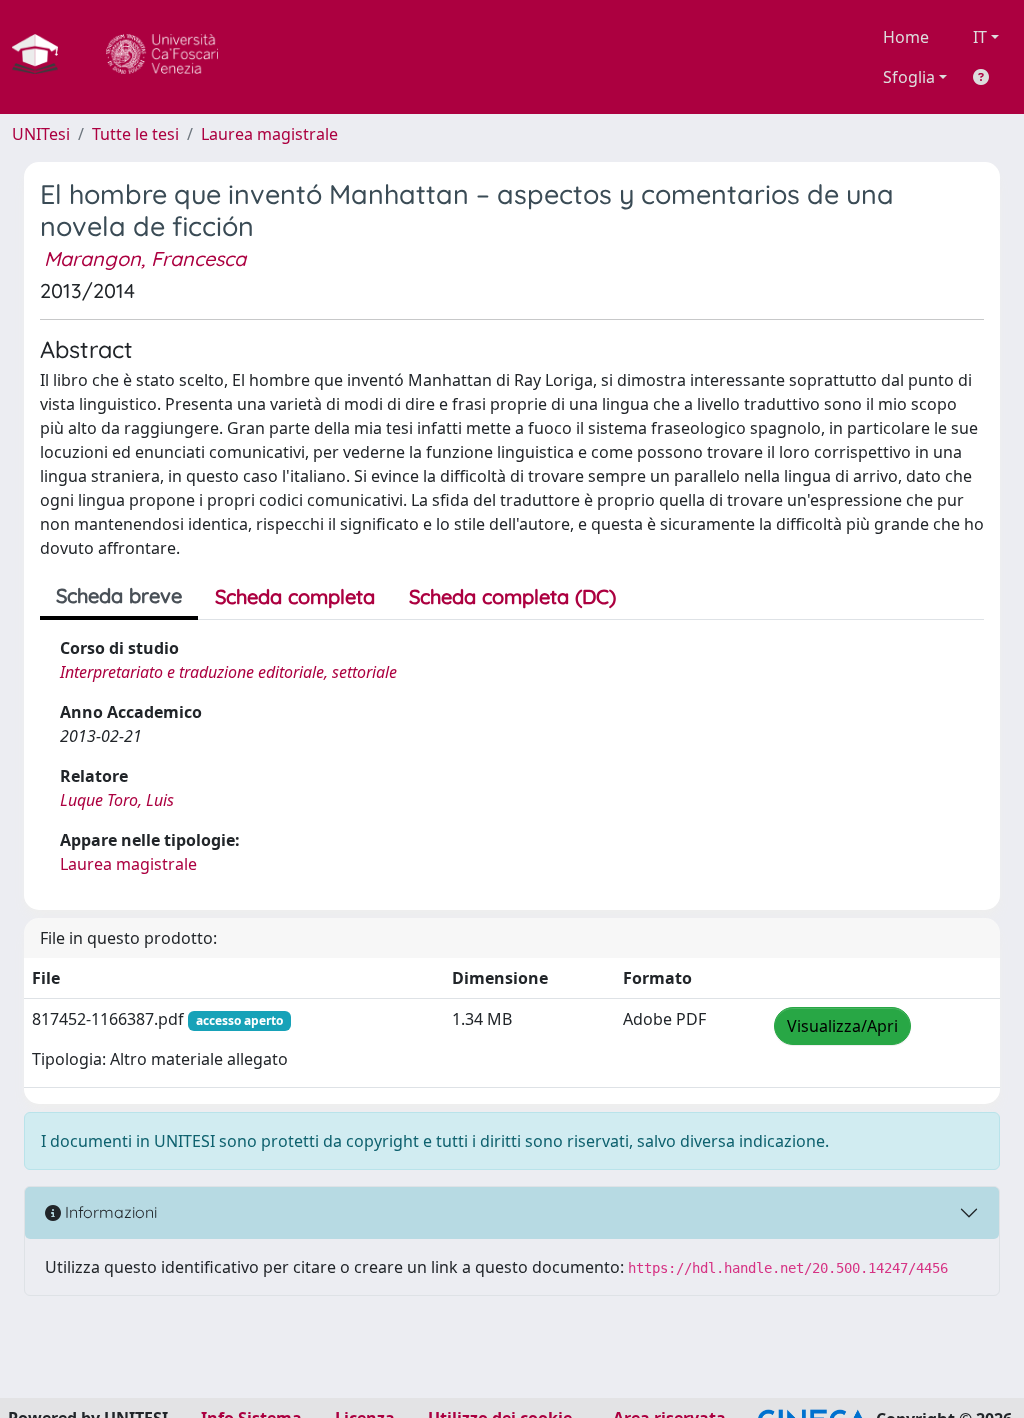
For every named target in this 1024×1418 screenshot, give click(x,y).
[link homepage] (43, 57)
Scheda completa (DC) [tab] (512, 596)
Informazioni (109, 1212)
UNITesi (41, 134)
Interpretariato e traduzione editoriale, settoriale (228, 672)
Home (906, 37)
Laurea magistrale (269, 134)
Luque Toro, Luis (117, 800)
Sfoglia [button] (909, 77)
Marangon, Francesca (145, 258)
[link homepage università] (162, 57)
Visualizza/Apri (842, 1026)
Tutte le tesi (135, 134)
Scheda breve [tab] (119, 595)
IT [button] (980, 37)
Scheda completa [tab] (295, 596)
